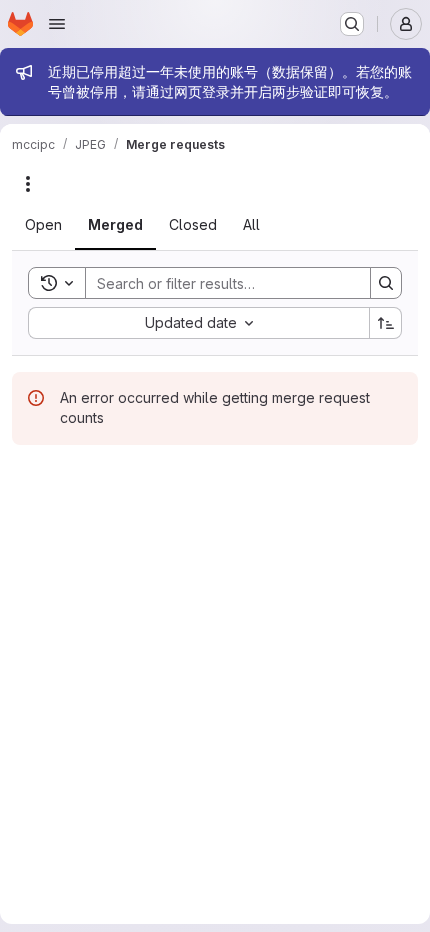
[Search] (386, 283)
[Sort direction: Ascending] (386, 323)
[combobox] (198, 323)
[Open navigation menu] (57, 24)
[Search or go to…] (352, 24)
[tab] (43, 225)
